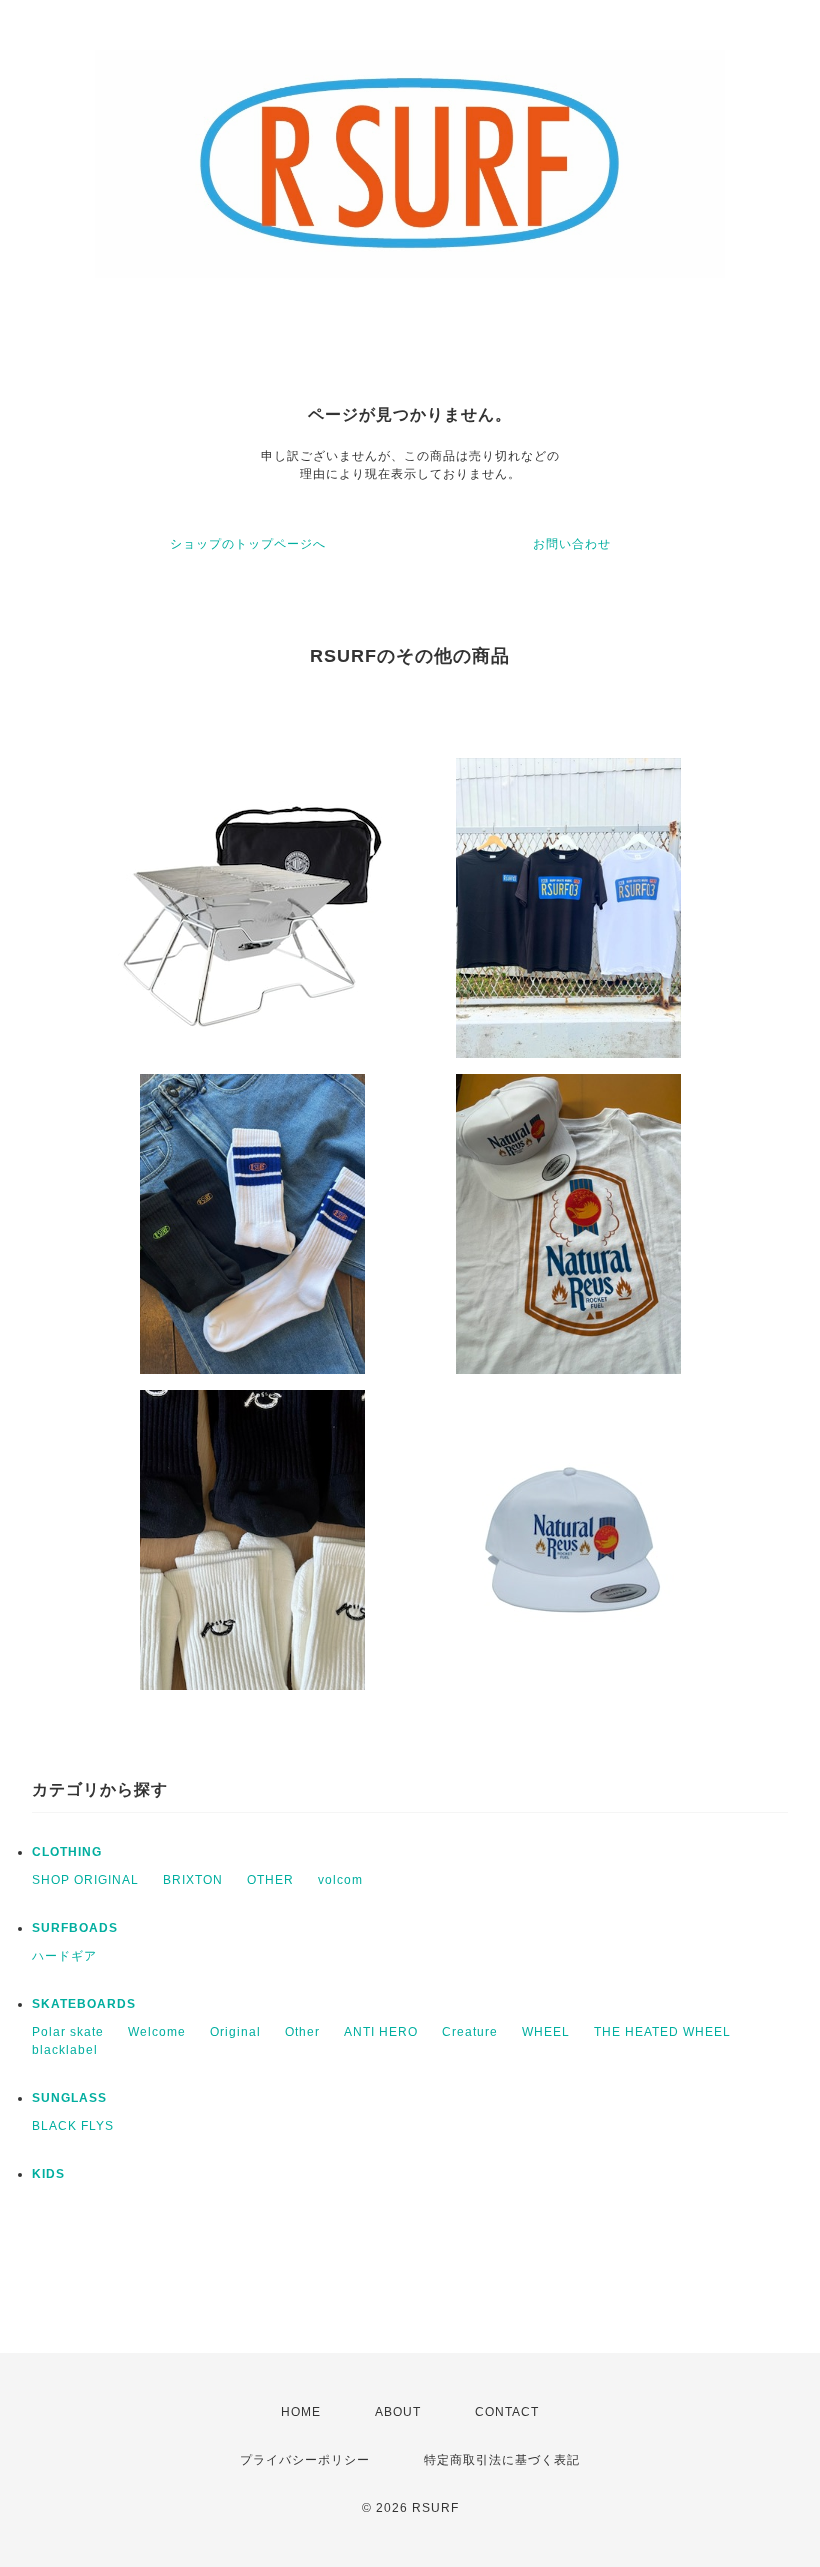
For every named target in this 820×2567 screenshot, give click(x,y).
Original (235, 2032)
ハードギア (64, 1956)
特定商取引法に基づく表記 (502, 2460)
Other (302, 2032)
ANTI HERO (381, 2032)
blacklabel (65, 2050)
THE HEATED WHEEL (662, 2032)
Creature (470, 2032)
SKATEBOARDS (84, 2004)
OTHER (270, 1880)
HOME (301, 2412)
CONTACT (507, 2412)
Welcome (157, 2032)
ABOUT (398, 2412)
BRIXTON (193, 1880)
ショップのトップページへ (248, 544)
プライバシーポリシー (305, 2460)
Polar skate (68, 2032)
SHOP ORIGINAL (85, 1880)
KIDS (48, 2174)
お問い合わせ (572, 544)
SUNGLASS (69, 2098)
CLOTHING (67, 1852)
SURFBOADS (75, 1928)
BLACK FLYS (73, 2126)
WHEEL (546, 2032)
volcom (340, 1880)
